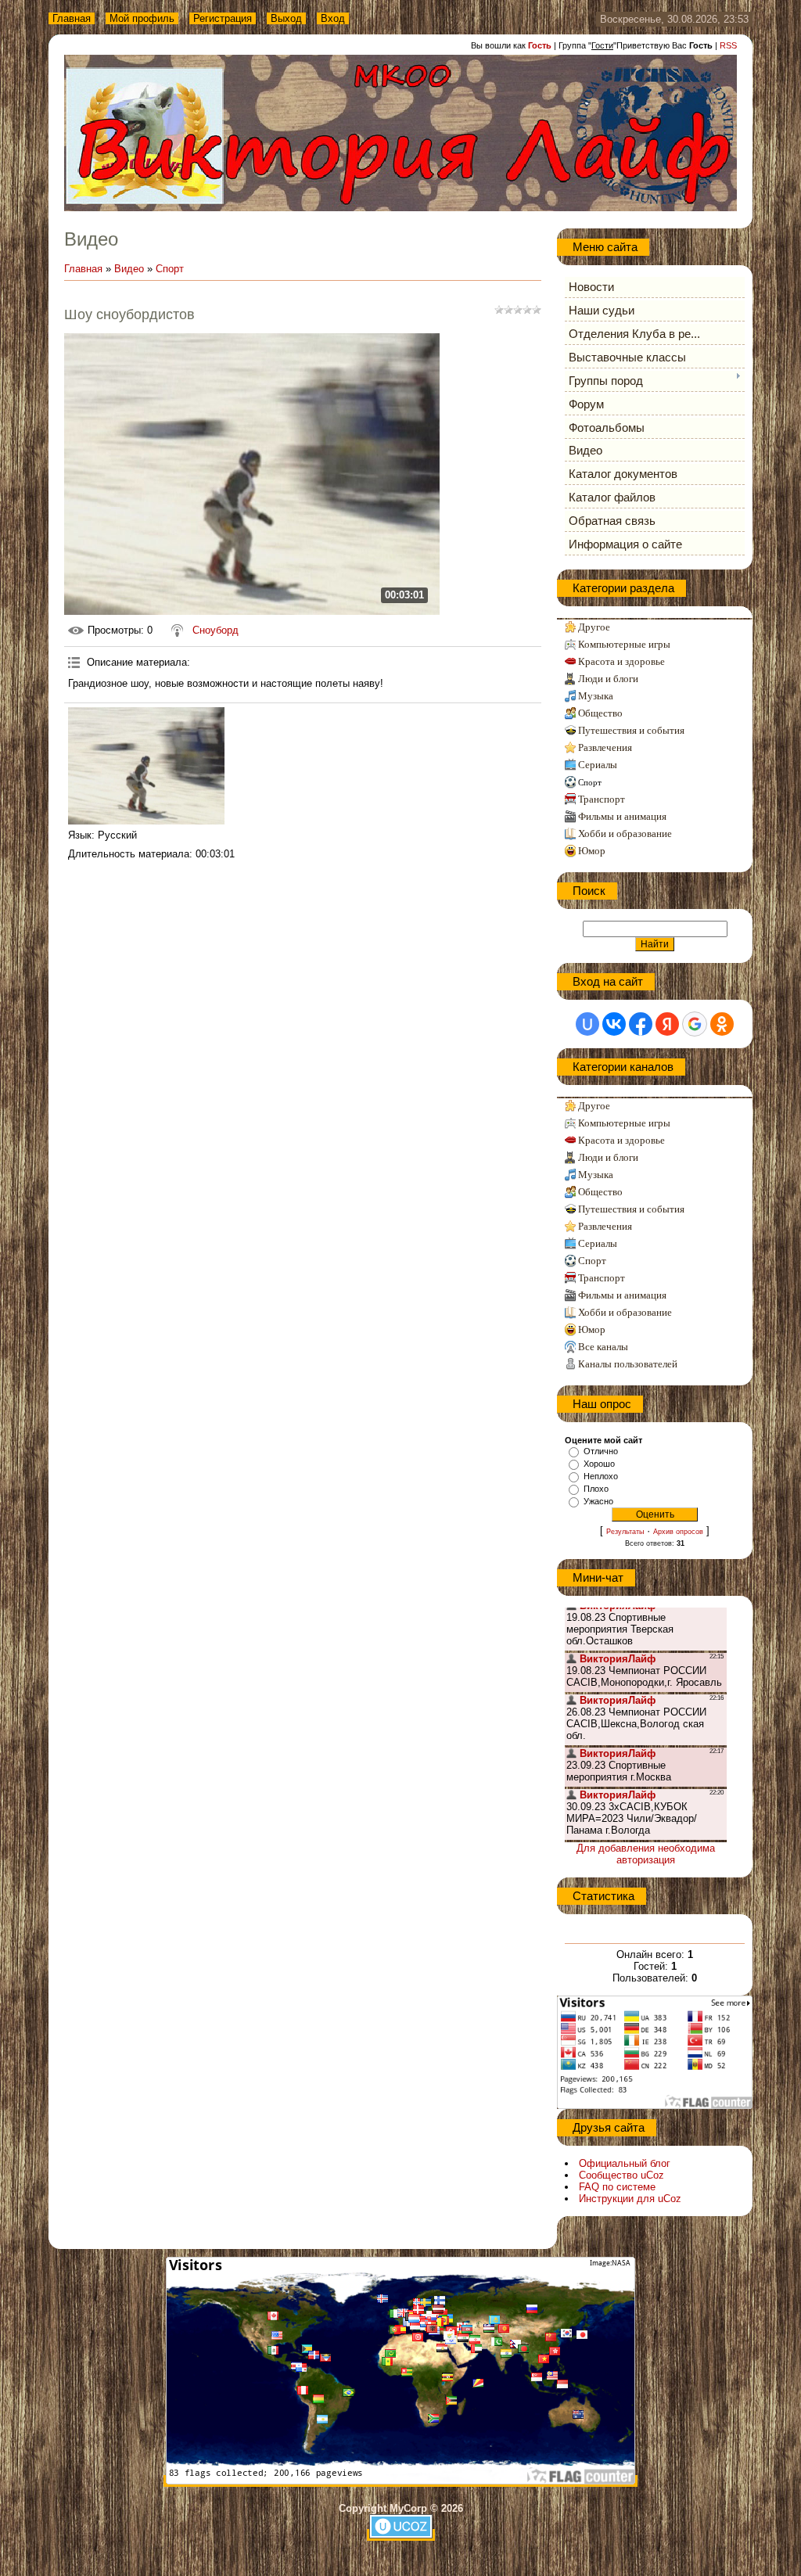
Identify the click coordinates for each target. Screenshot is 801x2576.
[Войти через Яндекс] (667, 1024)
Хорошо (599, 1464)
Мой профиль (142, 18)
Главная (72, 18)
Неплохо (601, 1476)
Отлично (601, 1451)
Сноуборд (216, 630)
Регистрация (223, 18)
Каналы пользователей (628, 1364)
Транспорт (602, 799)
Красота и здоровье (621, 661)
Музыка (596, 696)
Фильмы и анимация (622, 816)
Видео (129, 269)
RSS (728, 45)
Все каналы (603, 1347)
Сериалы (598, 765)
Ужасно (598, 1501)
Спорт (170, 269)
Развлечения (605, 747)
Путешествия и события (631, 730)
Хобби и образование (625, 834)
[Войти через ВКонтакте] (614, 1024)
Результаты (625, 1532)
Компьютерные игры (624, 644)
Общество (600, 713)
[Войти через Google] (695, 1024)
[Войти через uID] (587, 1024)
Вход (333, 18)
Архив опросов (678, 1532)
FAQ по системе (617, 2187)
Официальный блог (625, 2163)
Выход (286, 18)
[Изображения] (146, 766)
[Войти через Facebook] (641, 1024)
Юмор (592, 851)
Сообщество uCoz (621, 2175)
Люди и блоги (608, 679)
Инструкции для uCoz (630, 2199)
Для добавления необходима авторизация (646, 1854)
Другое (594, 627)
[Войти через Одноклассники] (722, 1024)
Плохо (596, 1489)
